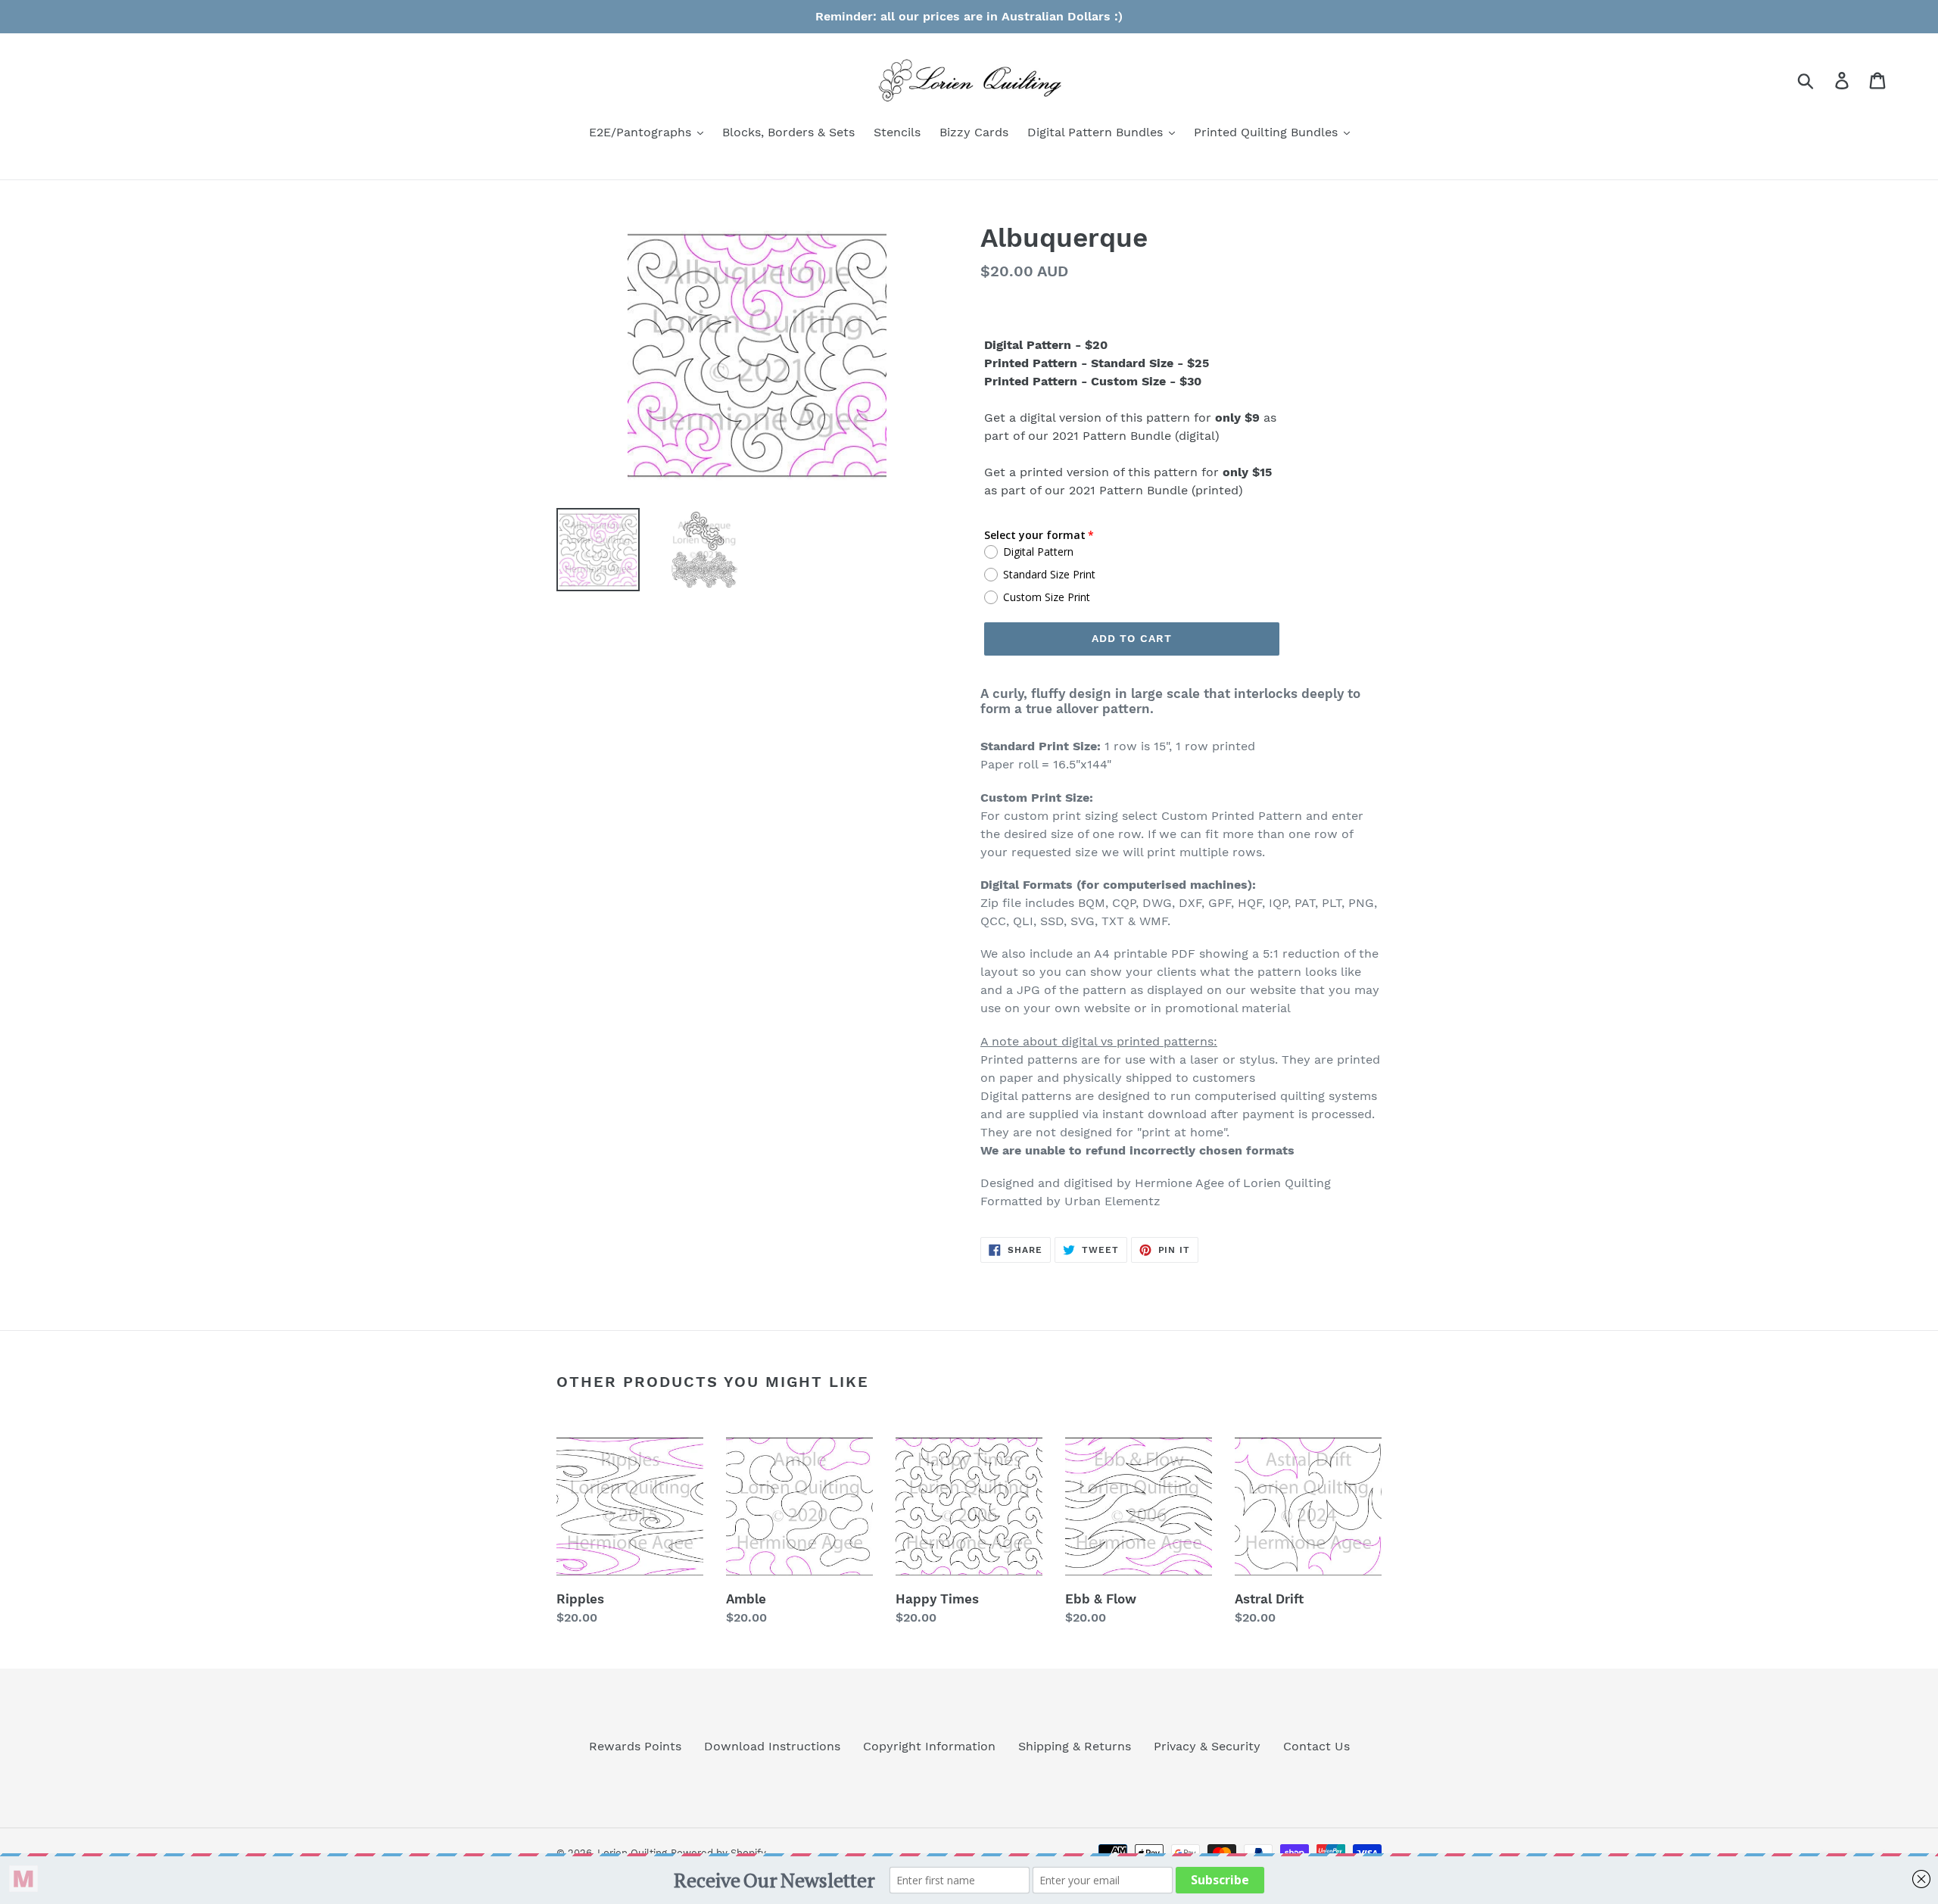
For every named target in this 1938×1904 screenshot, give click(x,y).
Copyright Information (929, 1746)
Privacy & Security (1207, 1746)
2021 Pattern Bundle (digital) (1136, 436)
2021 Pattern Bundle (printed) (1156, 490)
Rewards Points (635, 1746)
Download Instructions (772, 1746)
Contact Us (1316, 1746)
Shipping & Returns (1075, 1746)
